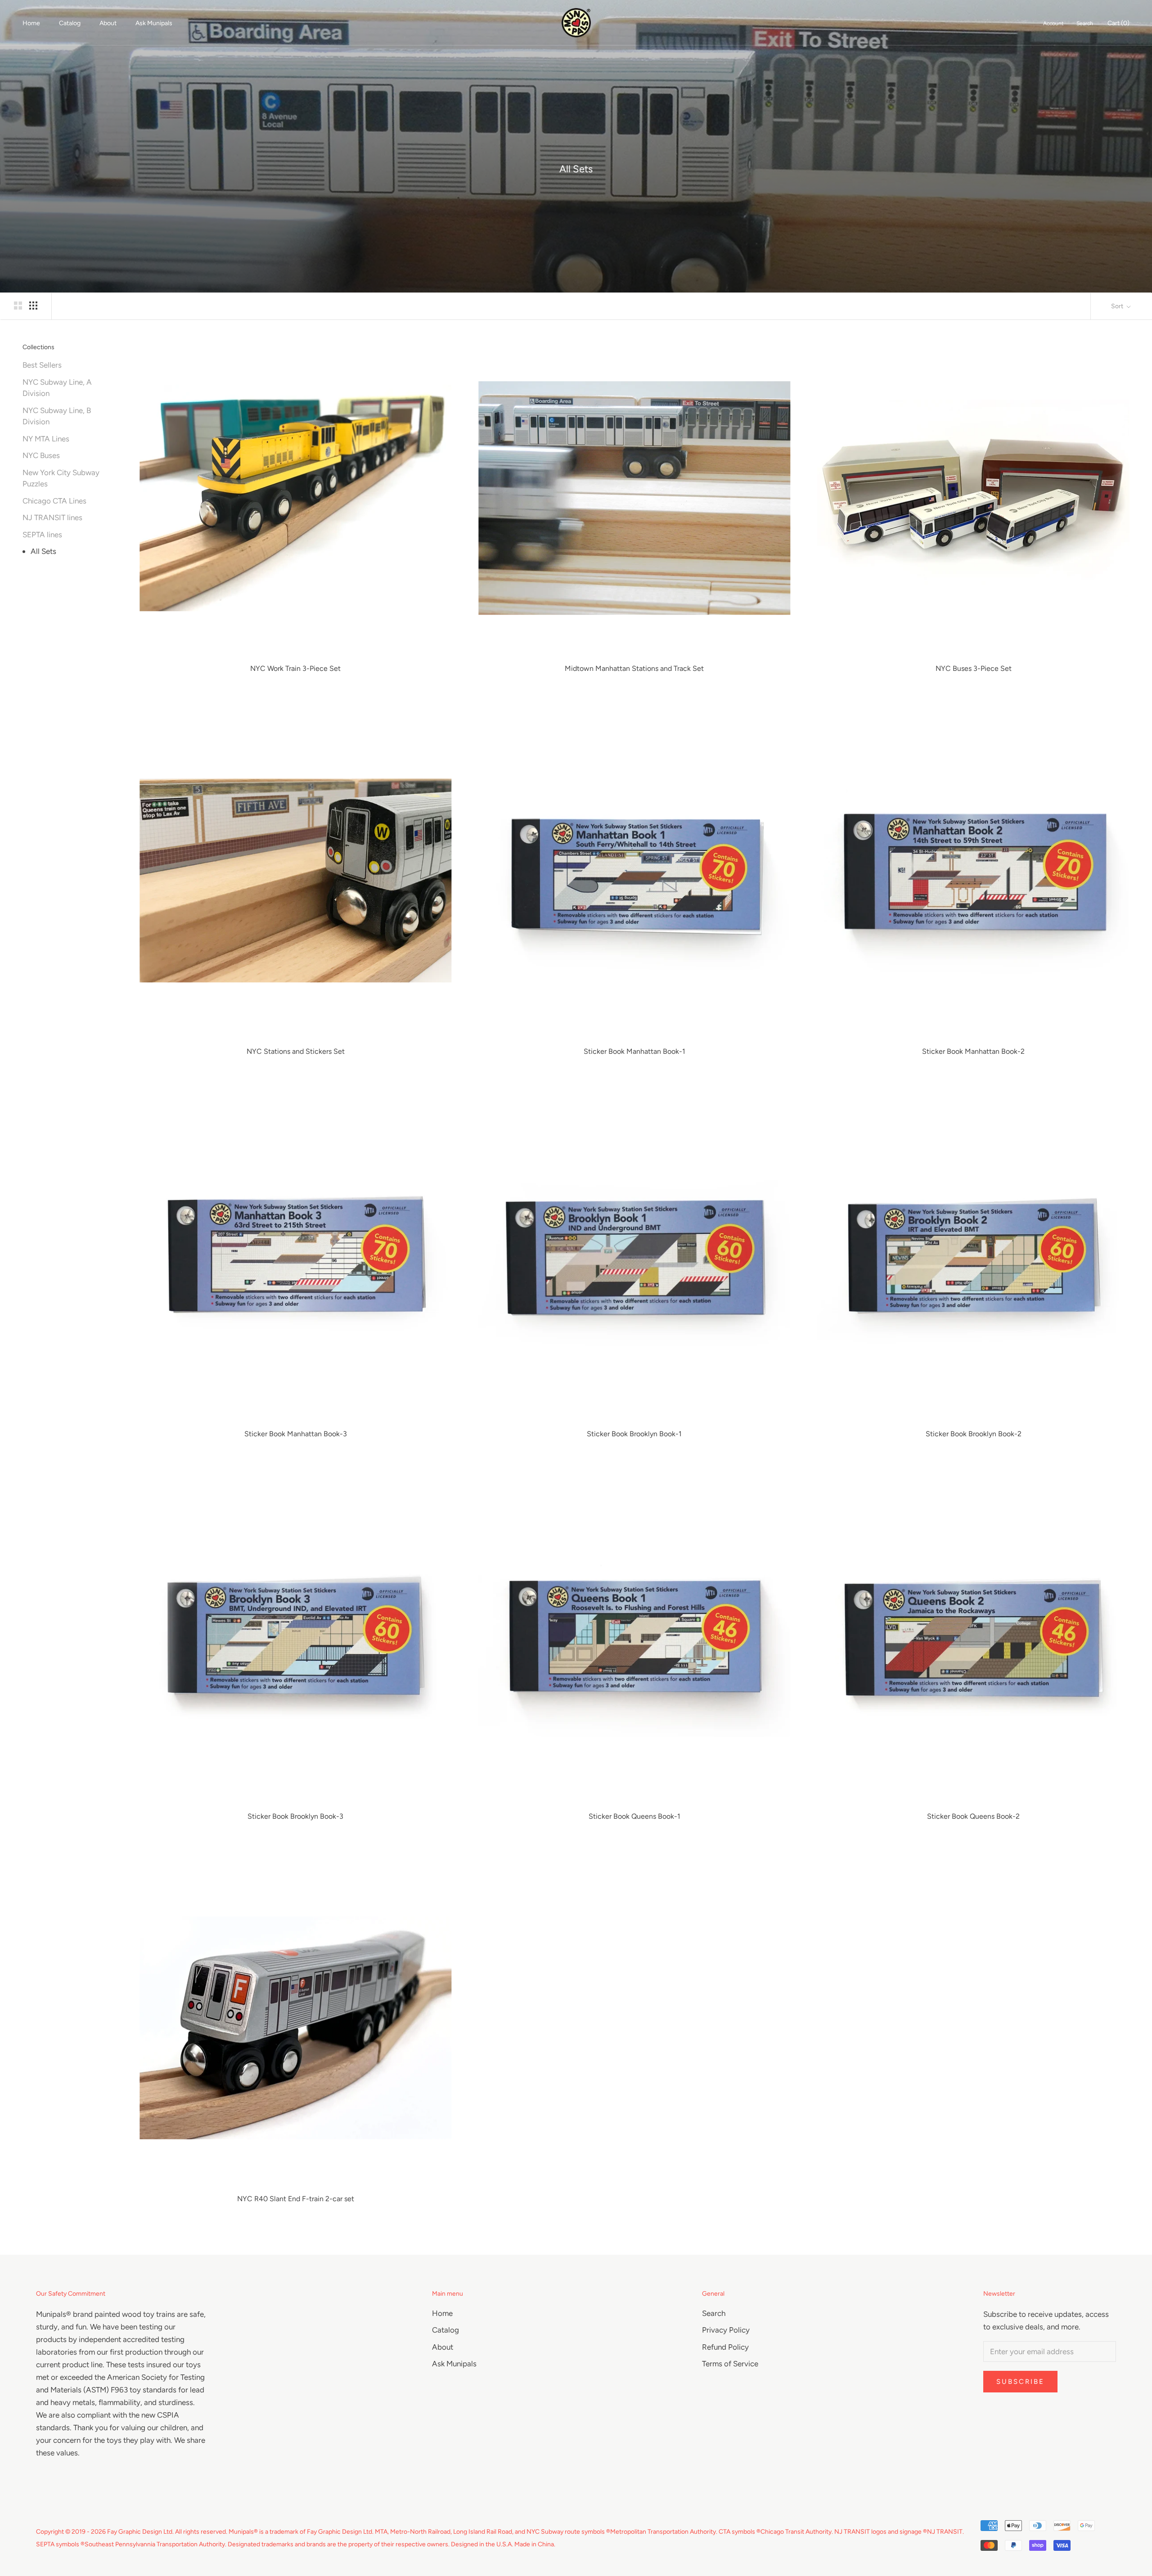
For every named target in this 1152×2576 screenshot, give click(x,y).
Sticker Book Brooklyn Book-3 (295, 1816)
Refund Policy (725, 2347)
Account (1053, 23)
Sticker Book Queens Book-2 (973, 1816)
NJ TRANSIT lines (52, 517)
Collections (38, 347)
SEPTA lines (42, 535)
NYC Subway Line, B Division (57, 416)
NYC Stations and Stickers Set (296, 1051)
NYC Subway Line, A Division (57, 388)
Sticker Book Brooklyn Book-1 (634, 1434)
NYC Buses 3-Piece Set (974, 668)
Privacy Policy (726, 2330)
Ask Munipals (154, 23)
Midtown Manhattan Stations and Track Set (634, 668)
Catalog (70, 23)
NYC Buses (41, 455)
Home (31, 23)
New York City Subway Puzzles (61, 478)
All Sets (43, 551)
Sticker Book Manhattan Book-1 (634, 1051)
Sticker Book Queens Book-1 (634, 1816)
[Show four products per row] (33, 305)
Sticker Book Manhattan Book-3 (296, 1434)
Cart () (1118, 23)
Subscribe (1020, 2382)
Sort (1118, 306)
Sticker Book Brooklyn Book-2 (974, 1434)
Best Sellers (42, 365)
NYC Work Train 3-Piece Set (295, 668)
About (108, 23)
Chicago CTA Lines (54, 501)
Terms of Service (730, 2364)
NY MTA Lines (46, 439)
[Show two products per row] (18, 305)
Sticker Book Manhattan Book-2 (973, 1051)
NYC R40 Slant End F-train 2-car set (296, 2199)
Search (1085, 23)
